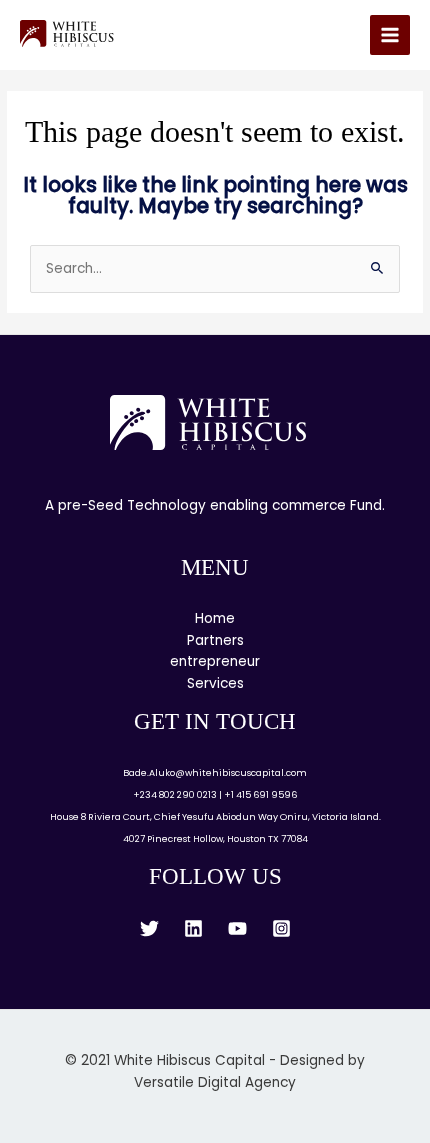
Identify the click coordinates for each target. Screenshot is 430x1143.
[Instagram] (281, 928)
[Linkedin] (193, 928)
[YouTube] (237, 928)
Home (215, 618)
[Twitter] (149, 928)
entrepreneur (215, 661)
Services (215, 683)
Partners (215, 640)
